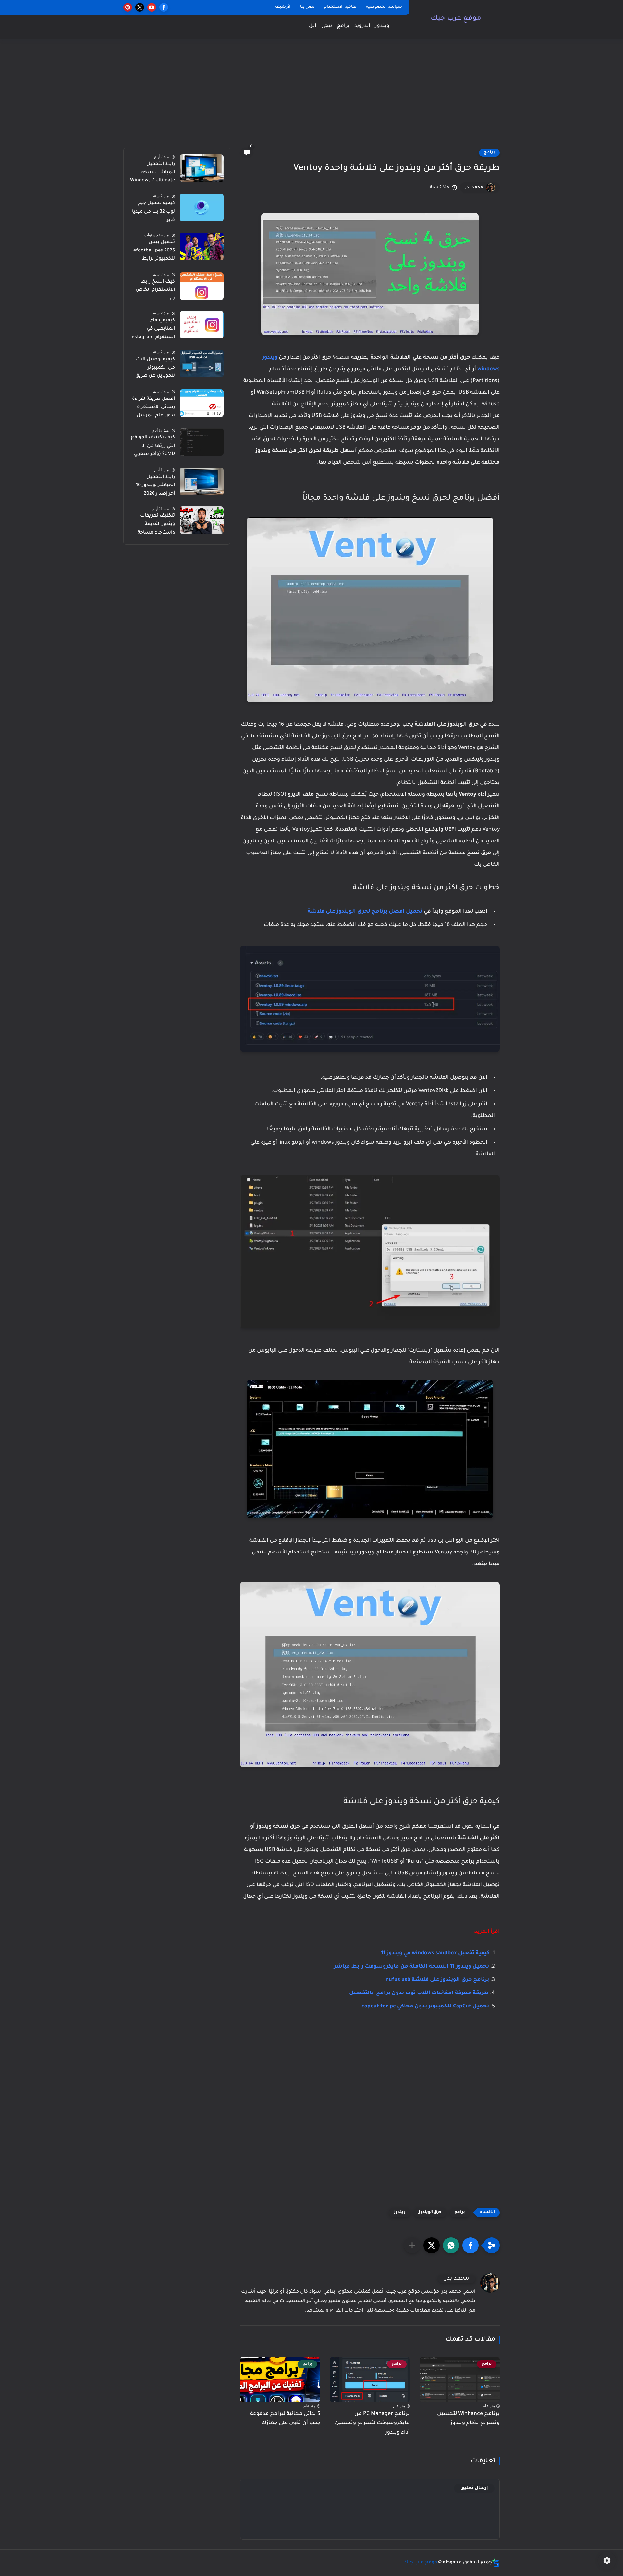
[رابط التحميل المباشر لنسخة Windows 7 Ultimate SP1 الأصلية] (202, 168)
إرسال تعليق (474, 2488)
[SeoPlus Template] (496, 2563)
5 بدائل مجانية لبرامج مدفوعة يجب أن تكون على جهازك (285, 2419)
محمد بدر (474, 188)
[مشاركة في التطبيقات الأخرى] (412, 2245)
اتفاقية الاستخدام (341, 7)
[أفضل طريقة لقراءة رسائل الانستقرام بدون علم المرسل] (202, 403)
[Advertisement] (311, 97)
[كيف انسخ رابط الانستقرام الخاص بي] (202, 286)
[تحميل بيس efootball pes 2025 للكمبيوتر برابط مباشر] (202, 246)
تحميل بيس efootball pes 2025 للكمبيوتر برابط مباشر (154, 252)
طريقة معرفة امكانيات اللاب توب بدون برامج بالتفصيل (419, 1993)
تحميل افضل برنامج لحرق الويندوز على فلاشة (365, 912)
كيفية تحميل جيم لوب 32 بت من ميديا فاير (153, 212)
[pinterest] (128, 7)
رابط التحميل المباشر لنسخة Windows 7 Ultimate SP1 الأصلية (153, 174)
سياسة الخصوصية (384, 7)
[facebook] (164, 7)
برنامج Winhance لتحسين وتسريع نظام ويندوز (468, 2419)
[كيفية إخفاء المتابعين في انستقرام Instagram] (202, 325)
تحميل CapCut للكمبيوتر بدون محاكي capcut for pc (425, 2006)
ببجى (327, 26)
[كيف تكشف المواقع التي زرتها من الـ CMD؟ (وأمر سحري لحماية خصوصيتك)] (202, 442)
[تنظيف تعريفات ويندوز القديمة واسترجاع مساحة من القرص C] (202, 520)
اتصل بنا (308, 7)
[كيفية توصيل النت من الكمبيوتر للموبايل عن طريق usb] (202, 364)
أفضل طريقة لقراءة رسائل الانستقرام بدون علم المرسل (153, 407)
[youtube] (152, 7)
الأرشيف (283, 7)
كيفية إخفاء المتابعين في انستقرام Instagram (153, 329)
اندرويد (362, 26)
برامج (343, 26)
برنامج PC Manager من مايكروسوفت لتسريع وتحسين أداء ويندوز (372, 2423)
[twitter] (140, 7)
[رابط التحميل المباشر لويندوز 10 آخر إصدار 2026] (202, 481)
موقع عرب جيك (456, 19)
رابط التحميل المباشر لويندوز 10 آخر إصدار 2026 (155, 486)
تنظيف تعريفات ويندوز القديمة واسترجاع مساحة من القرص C (156, 525)
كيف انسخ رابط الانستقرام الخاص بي (155, 290)
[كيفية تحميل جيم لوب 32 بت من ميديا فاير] (202, 208)
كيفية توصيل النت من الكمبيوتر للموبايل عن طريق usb (155, 369)
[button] (470, 2245)
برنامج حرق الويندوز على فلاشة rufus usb (438, 1980)
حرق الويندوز (430, 2212)
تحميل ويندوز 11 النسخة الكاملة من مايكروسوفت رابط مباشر (411, 1967)
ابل (313, 26)
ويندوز (382, 26)
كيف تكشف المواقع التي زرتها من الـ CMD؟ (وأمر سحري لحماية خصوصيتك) (153, 447)
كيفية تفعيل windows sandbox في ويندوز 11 (435, 1953)
